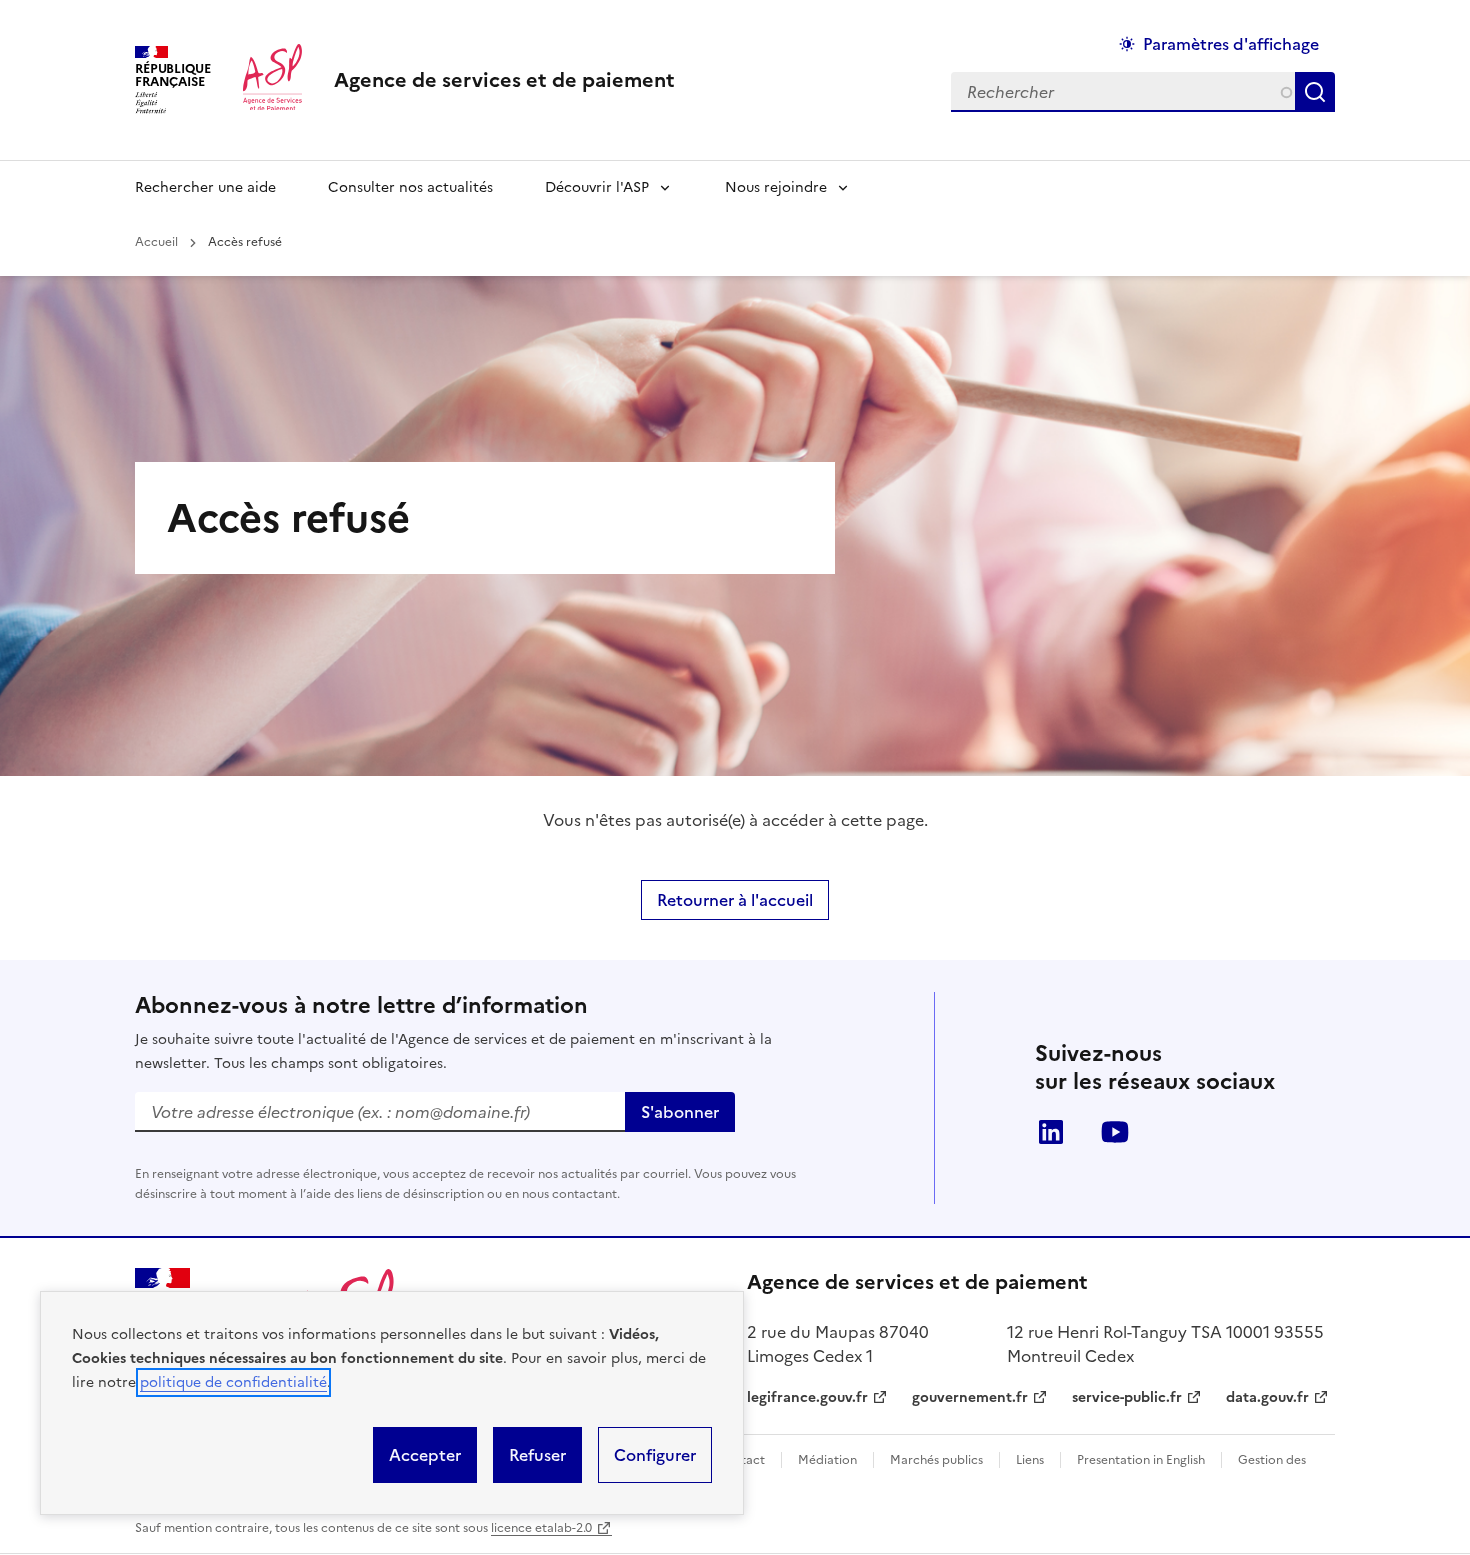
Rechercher (1319, 92)
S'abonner (680, 1112)
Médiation (827, 1460)
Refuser (537, 1455)
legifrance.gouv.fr (807, 1397)
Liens (1030, 1460)
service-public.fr (1127, 1397)
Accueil (156, 242)
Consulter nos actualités (410, 187)
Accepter (425, 1455)
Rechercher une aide (205, 187)
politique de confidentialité (233, 1382)
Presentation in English (1141, 1460)
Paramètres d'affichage (1231, 44)
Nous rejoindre (776, 187)
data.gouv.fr (1267, 1397)
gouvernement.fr (970, 1397)
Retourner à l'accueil (735, 900)
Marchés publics (936, 1460)
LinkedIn (1051, 1132)
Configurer (655, 1455)
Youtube (1115, 1132)
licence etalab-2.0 (541, 1528)
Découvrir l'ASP (597, 187)
